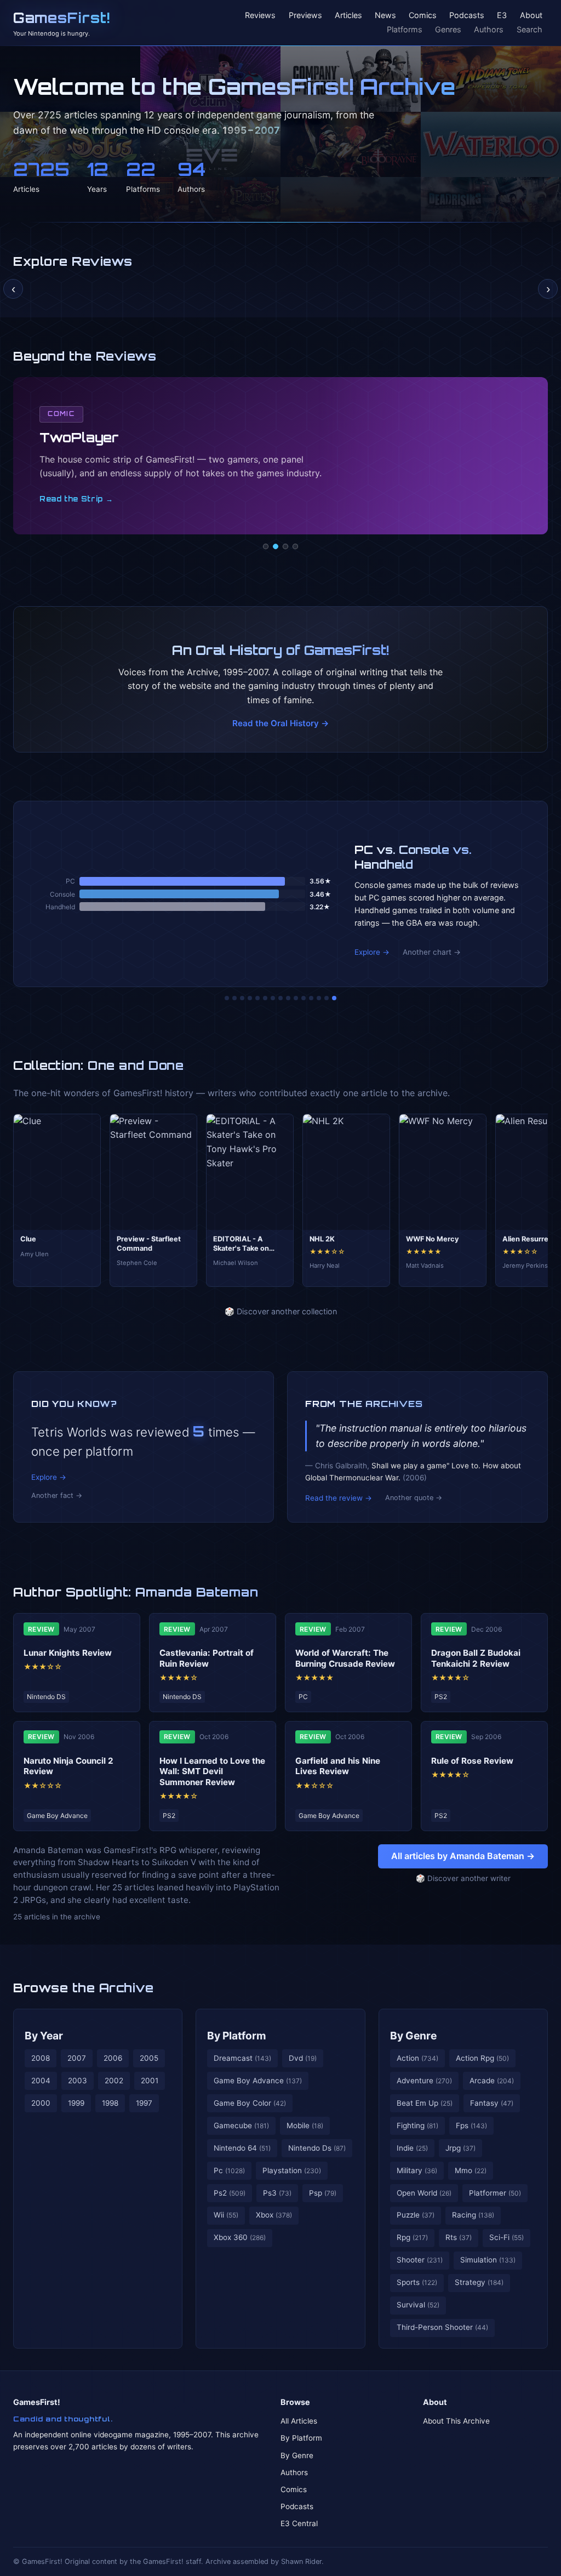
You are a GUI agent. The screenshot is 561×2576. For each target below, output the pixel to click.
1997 (144, 2103)
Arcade (492, 2081)
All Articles (299, 2421)
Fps (471, 2125)
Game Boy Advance (258, 2081)
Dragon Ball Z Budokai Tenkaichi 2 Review (476, 1658)
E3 (502, 16)
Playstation (292, 2170)
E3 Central (299, 2523)
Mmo (471, 2170)
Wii (226, 2215)
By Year (44, 2036)
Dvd (303, 2058)
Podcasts (467, 16)
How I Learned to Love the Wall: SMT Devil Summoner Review (212, 1772)
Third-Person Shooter (442, 2327)
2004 (41, 2081)
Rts (459, 2237)
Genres (448, 29)
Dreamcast (242, 2058)
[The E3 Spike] (311, 998)
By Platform (237, 2036)
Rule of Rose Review (472, 1761)
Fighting (417, 2125)
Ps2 (230, 2193)
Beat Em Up (425, 2103)
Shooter (420, 2260)
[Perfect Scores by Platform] (319, 998)
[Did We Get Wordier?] (304, 998)
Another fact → (57, 1495)
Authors (489, 29)
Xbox (274, 2215)
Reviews (260, 16)
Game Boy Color (250, 2103)
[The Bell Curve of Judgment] (250, 998)
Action (417, 2058)
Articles (348, 16)
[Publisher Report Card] (242, 998)
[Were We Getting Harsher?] (234, 998)
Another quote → (414, 1498)
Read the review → (339, 1498)
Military (417, 2170)
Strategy (479, 2282)
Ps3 (277, 2193)
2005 (149, 2058)
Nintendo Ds (317, 2148)
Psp (323, 2193)
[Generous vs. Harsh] (288, 998)
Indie (412, 2148)
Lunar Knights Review (68, 1653)
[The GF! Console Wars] (227, 998)
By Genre (413, 2036)
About (531, 16)
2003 (78, 2081)
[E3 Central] (295, 546)
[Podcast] (266, 546)
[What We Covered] (265, 998)
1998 (110, 2103)
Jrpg (460, 2148)
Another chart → (432, 952)
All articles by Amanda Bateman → (463, 1856)
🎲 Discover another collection (281, 1311)
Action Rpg (482, 2058)
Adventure (424, 2081)
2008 (41, 2058)
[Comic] (276, 546)
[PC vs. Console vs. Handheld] (334, 998)
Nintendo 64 (242, 2148)
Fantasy (492, 2103)
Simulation (488, 2260)
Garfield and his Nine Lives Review (338, 1766)
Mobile (305, 2125)
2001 (150, 2081)
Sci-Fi (506, 2237)
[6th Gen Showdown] (273, 998)
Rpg (412, 2237)
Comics (423, 16)
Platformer (495, 2193)
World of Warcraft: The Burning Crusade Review (345, 1658)
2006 (113, 2058)
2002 (114, 2081)
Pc (229, 2170)
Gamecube (241, 2125)
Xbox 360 (240, 2237)
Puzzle (416, 2215)
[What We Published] (327, 998)
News (385, 16)
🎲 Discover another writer (463, 1878)
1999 (76, 2103)
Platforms (405, 29)
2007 (77, 2058)
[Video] (285, 546)
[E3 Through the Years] (296, 998)
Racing (473, 2215)
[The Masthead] (280, 998)
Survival (418, 2305)
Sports (417, 2282)
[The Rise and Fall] (257, 998)
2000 (41, 2103)
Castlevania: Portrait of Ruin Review (207, 1658)
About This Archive (456, 2421)
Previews (305, 16)
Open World (424, 2193)
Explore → (372, 952)
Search (529, 29)
